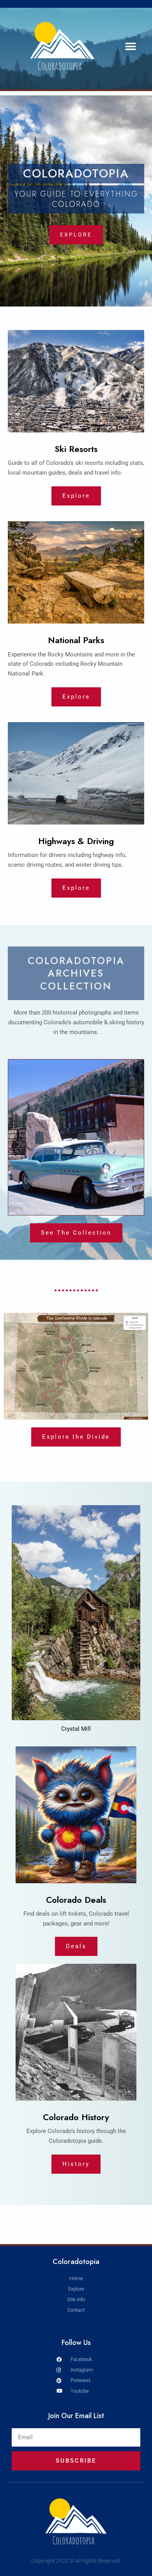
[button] (131, 46)
